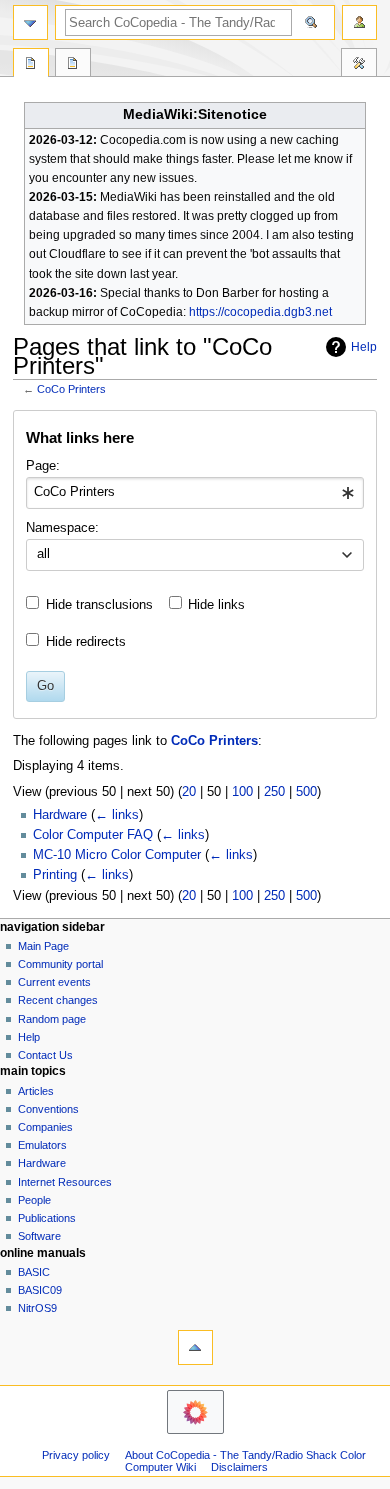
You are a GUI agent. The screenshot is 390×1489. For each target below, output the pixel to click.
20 (189, 792)
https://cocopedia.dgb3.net (260, 312)
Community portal (60, 964)
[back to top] (195, 1347)
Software (39, 1236)
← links (117, 815)
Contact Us (45, 1055)
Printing (55, 875)
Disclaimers (239, 1467)
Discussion (73, 65)
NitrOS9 (37, 1308)
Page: (43, 466)
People (34, 1200)
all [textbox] (43, 554)
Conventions (48, 1109)
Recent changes (58, 1000)
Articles (36, 1091)
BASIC (34, 1272)
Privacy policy (76, 1455)
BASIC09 (40, 1290)
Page (31, 65)
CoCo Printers (71, 389)
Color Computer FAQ (93, 835)
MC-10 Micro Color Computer (117, 855)
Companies (45, 1127)
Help (364, 347)
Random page (52, 1019)
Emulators (42, 1145)
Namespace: (62, 528)
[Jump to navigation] (30, 22)
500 (306, 792)
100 (242, 792)
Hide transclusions (99, 605)
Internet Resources (65, 1182)
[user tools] (359, 22)
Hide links (216, 605)
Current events (54, 982)
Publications (47, 1218)
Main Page (43, 946)
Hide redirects (86, 642)
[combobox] (194, 493)
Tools (359, 65)
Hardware (60, 815)
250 (274, 792)
